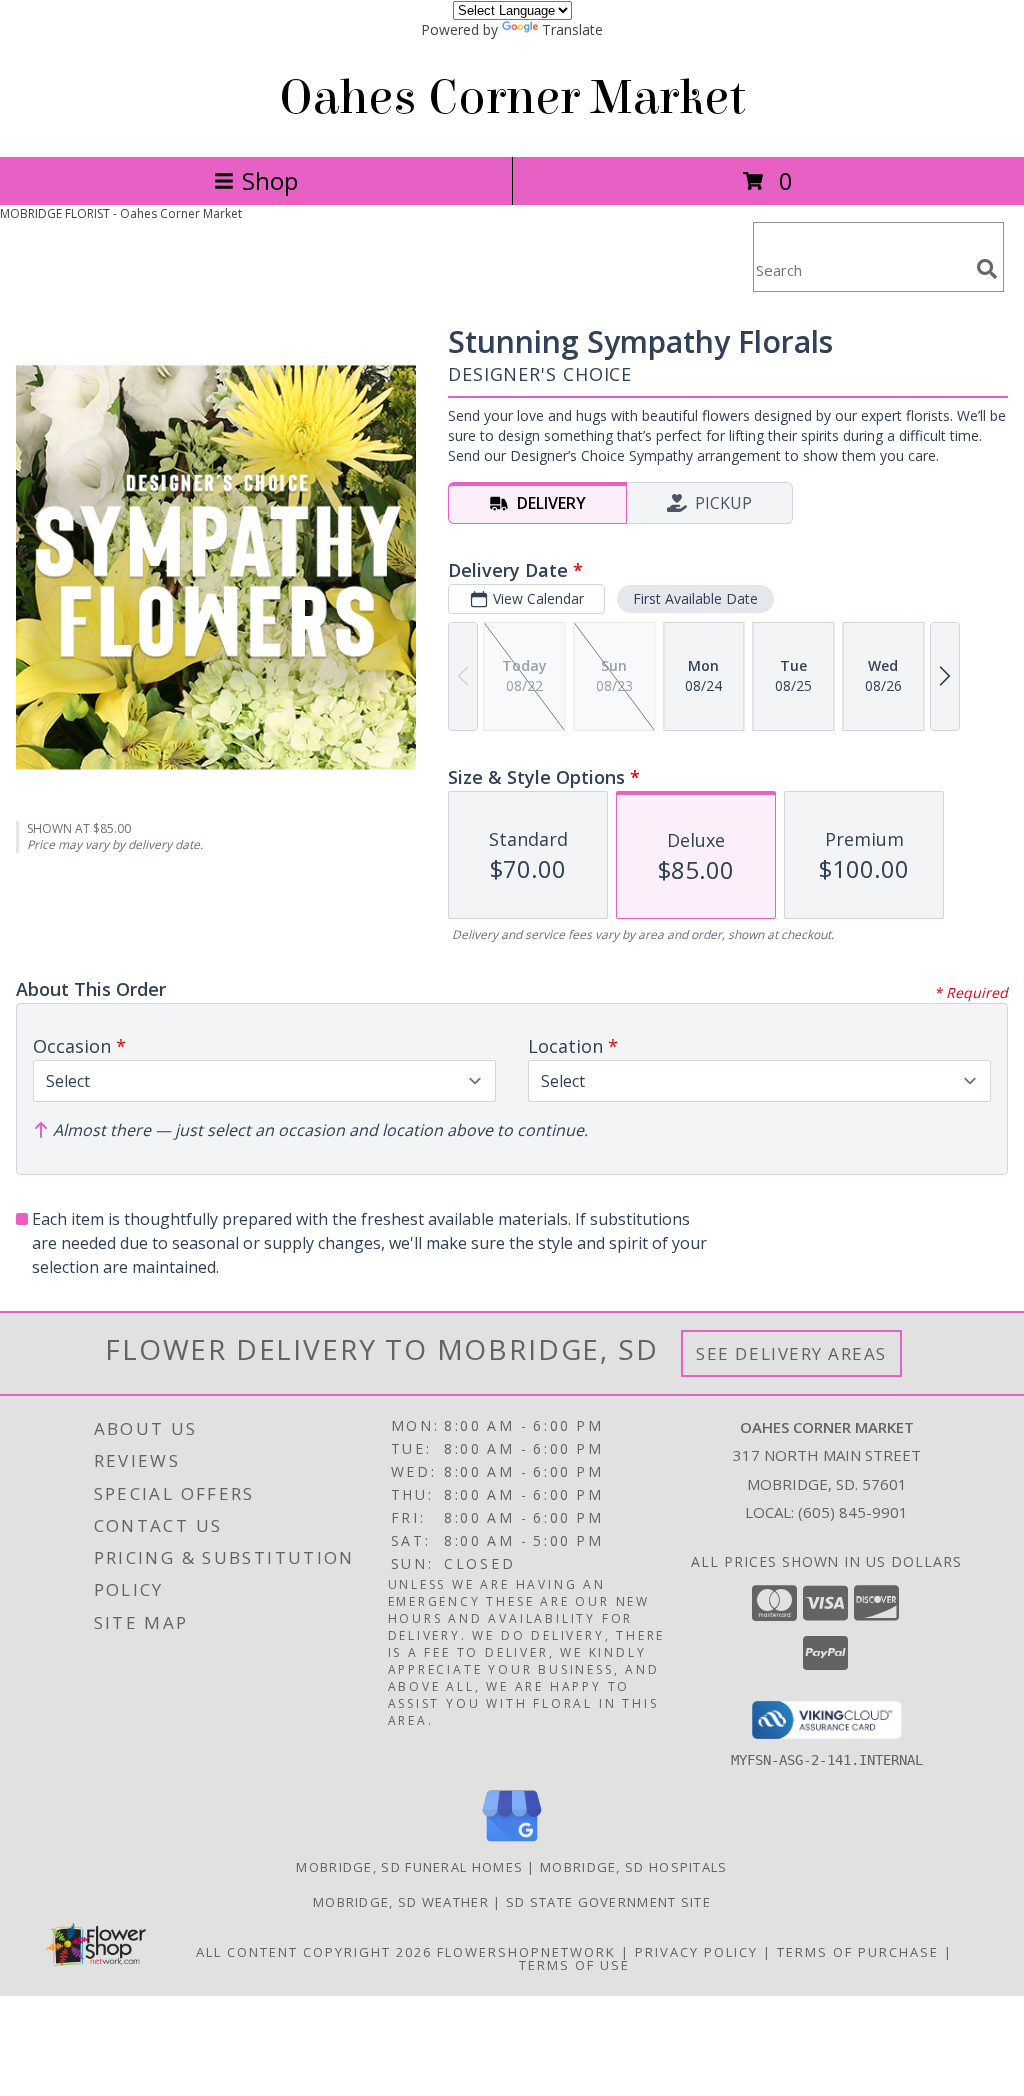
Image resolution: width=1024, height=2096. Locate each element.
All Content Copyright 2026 (314, 1952)
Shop (270, 180)
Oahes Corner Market (512, 98)
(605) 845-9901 (853, 1512)
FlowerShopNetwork (526, 1952)
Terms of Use (574, 1965)
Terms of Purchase (858, 1952)
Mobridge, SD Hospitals (634, 1867)
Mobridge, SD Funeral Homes (409, 1867)
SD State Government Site (608, 1902)
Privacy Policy (696, 1952)
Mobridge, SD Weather (401, 1902)
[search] (987, 269)
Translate (572, 29)
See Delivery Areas (791, 1353)
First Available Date (695, 598)
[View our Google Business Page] (512, 1842)
